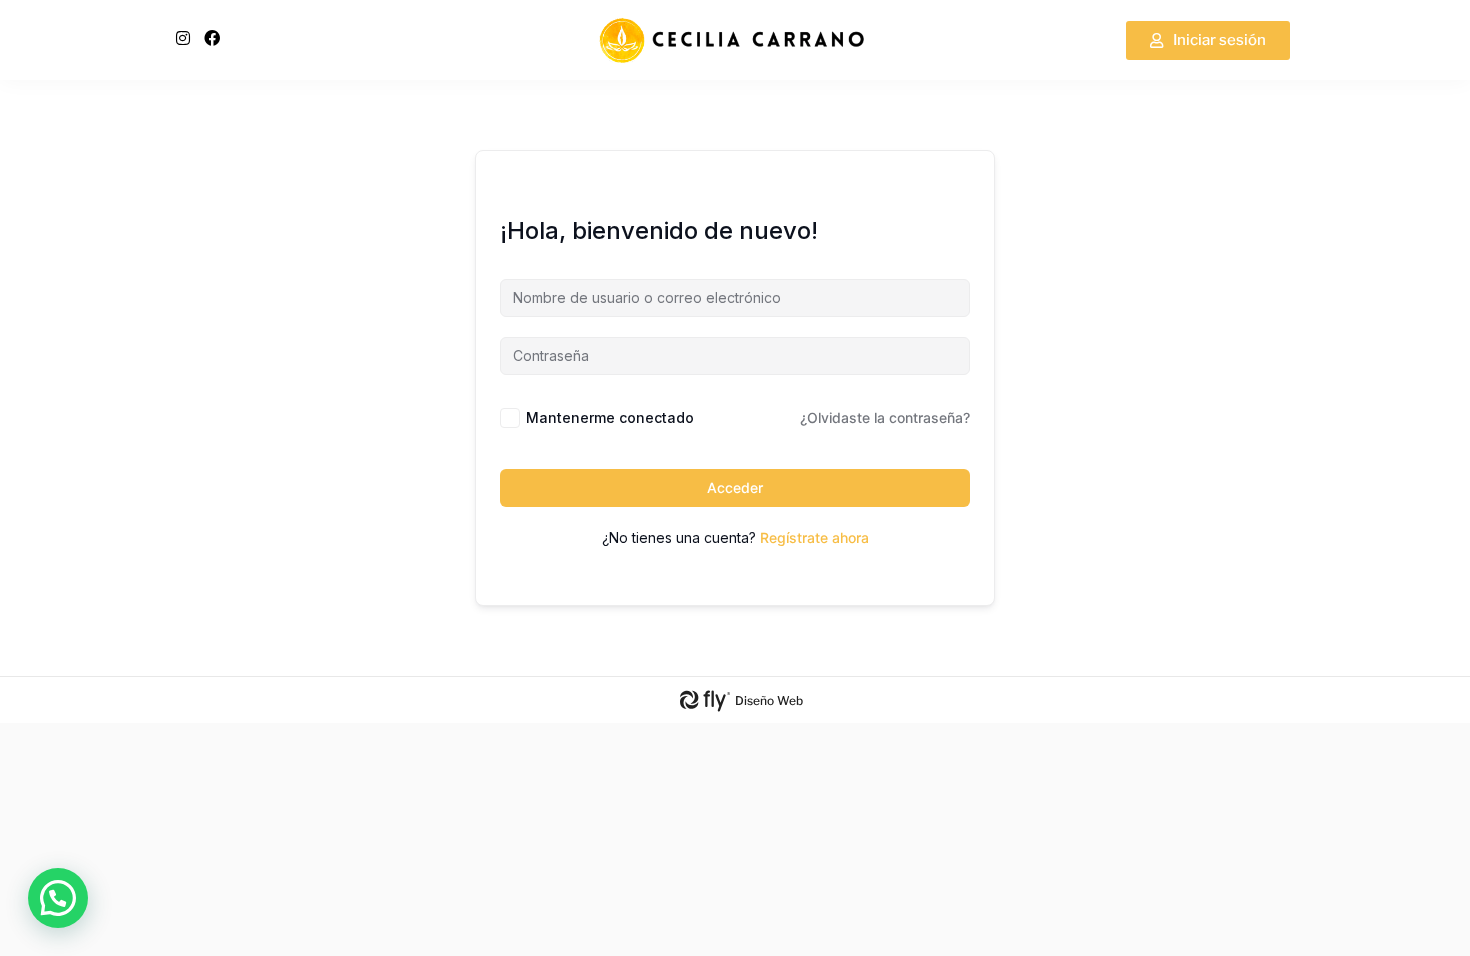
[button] (58, 898)
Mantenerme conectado (610, 417)
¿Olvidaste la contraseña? (885, 417)
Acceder (735, 487)
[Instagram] (183, 38)
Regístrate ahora (814, 537)
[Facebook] (212, 38)
